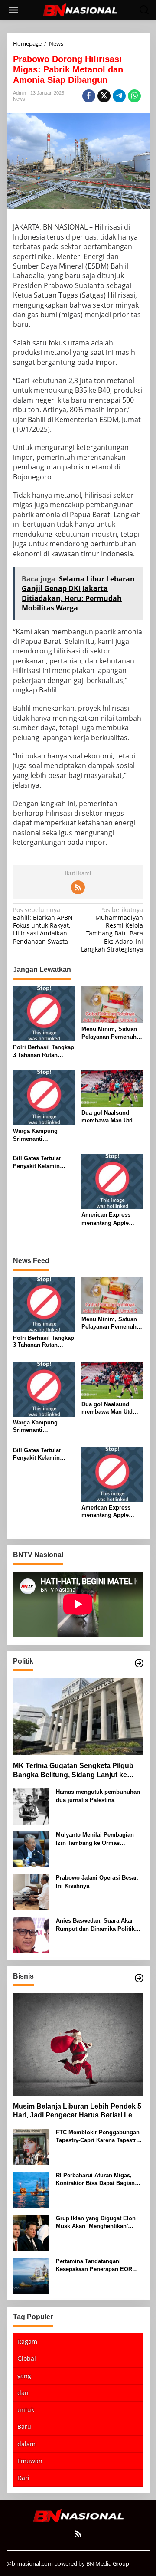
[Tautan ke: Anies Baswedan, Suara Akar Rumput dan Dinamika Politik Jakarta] (31, 1934)
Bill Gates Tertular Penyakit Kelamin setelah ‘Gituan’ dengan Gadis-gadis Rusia (40, 1163)
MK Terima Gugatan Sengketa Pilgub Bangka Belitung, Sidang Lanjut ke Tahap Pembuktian (73, 1771)
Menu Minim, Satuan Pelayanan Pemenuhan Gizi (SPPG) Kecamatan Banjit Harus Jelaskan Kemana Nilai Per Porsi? (112, 1033)
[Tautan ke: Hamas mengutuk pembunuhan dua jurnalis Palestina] (31, 1806)
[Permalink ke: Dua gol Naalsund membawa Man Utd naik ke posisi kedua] (112, 1088)
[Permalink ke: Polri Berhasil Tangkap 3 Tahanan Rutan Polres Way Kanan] (44, 1013)
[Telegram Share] (119, 96)
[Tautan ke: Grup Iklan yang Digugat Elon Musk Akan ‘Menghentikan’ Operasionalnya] (31, 2232)
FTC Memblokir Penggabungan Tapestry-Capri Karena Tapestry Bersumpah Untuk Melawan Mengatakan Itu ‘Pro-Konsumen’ (99, 2137)
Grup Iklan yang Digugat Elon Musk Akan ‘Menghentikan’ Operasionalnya (96, 2223)
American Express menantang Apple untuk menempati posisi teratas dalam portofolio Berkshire (109, 1219)
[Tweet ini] (104, 96)
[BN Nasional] (80, 9)
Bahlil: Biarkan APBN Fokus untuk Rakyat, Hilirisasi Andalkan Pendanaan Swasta (43, 926)
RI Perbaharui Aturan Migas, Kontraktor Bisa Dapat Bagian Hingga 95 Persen (95, 2180)
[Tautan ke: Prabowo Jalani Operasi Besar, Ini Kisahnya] (31, 1892)
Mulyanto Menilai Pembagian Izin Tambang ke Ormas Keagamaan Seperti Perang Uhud (95, 1839)
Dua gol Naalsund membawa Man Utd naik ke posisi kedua (109, 1117)
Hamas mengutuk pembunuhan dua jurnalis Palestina (98, 1796)
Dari (23, 2478)
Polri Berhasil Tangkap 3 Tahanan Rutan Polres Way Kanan (44, 1052)
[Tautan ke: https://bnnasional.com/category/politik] (139, 1663)
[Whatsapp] (134, 96)
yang (24, 2376)
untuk (26, 2410)
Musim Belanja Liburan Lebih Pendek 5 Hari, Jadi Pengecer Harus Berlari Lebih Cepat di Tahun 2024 (78, 2112)
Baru (24, 2427)
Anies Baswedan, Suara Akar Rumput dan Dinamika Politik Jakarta (95, 1925)
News (19, 99)
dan (23, 2393)
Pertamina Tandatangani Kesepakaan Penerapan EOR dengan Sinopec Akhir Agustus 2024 (98, 2266)
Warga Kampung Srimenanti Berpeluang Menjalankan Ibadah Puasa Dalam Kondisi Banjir (42, 1135)
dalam (26, 2444)
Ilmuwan (30, 2461)
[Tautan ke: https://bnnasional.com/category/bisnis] (139, 1978)
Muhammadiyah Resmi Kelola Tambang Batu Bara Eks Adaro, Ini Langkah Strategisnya (112, 930)
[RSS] (78, 887)
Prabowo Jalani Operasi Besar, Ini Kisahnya (97, 1882)
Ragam (27, 2341)
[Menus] (13, 10)
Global (27, 2358)
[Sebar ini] (89, 96)
